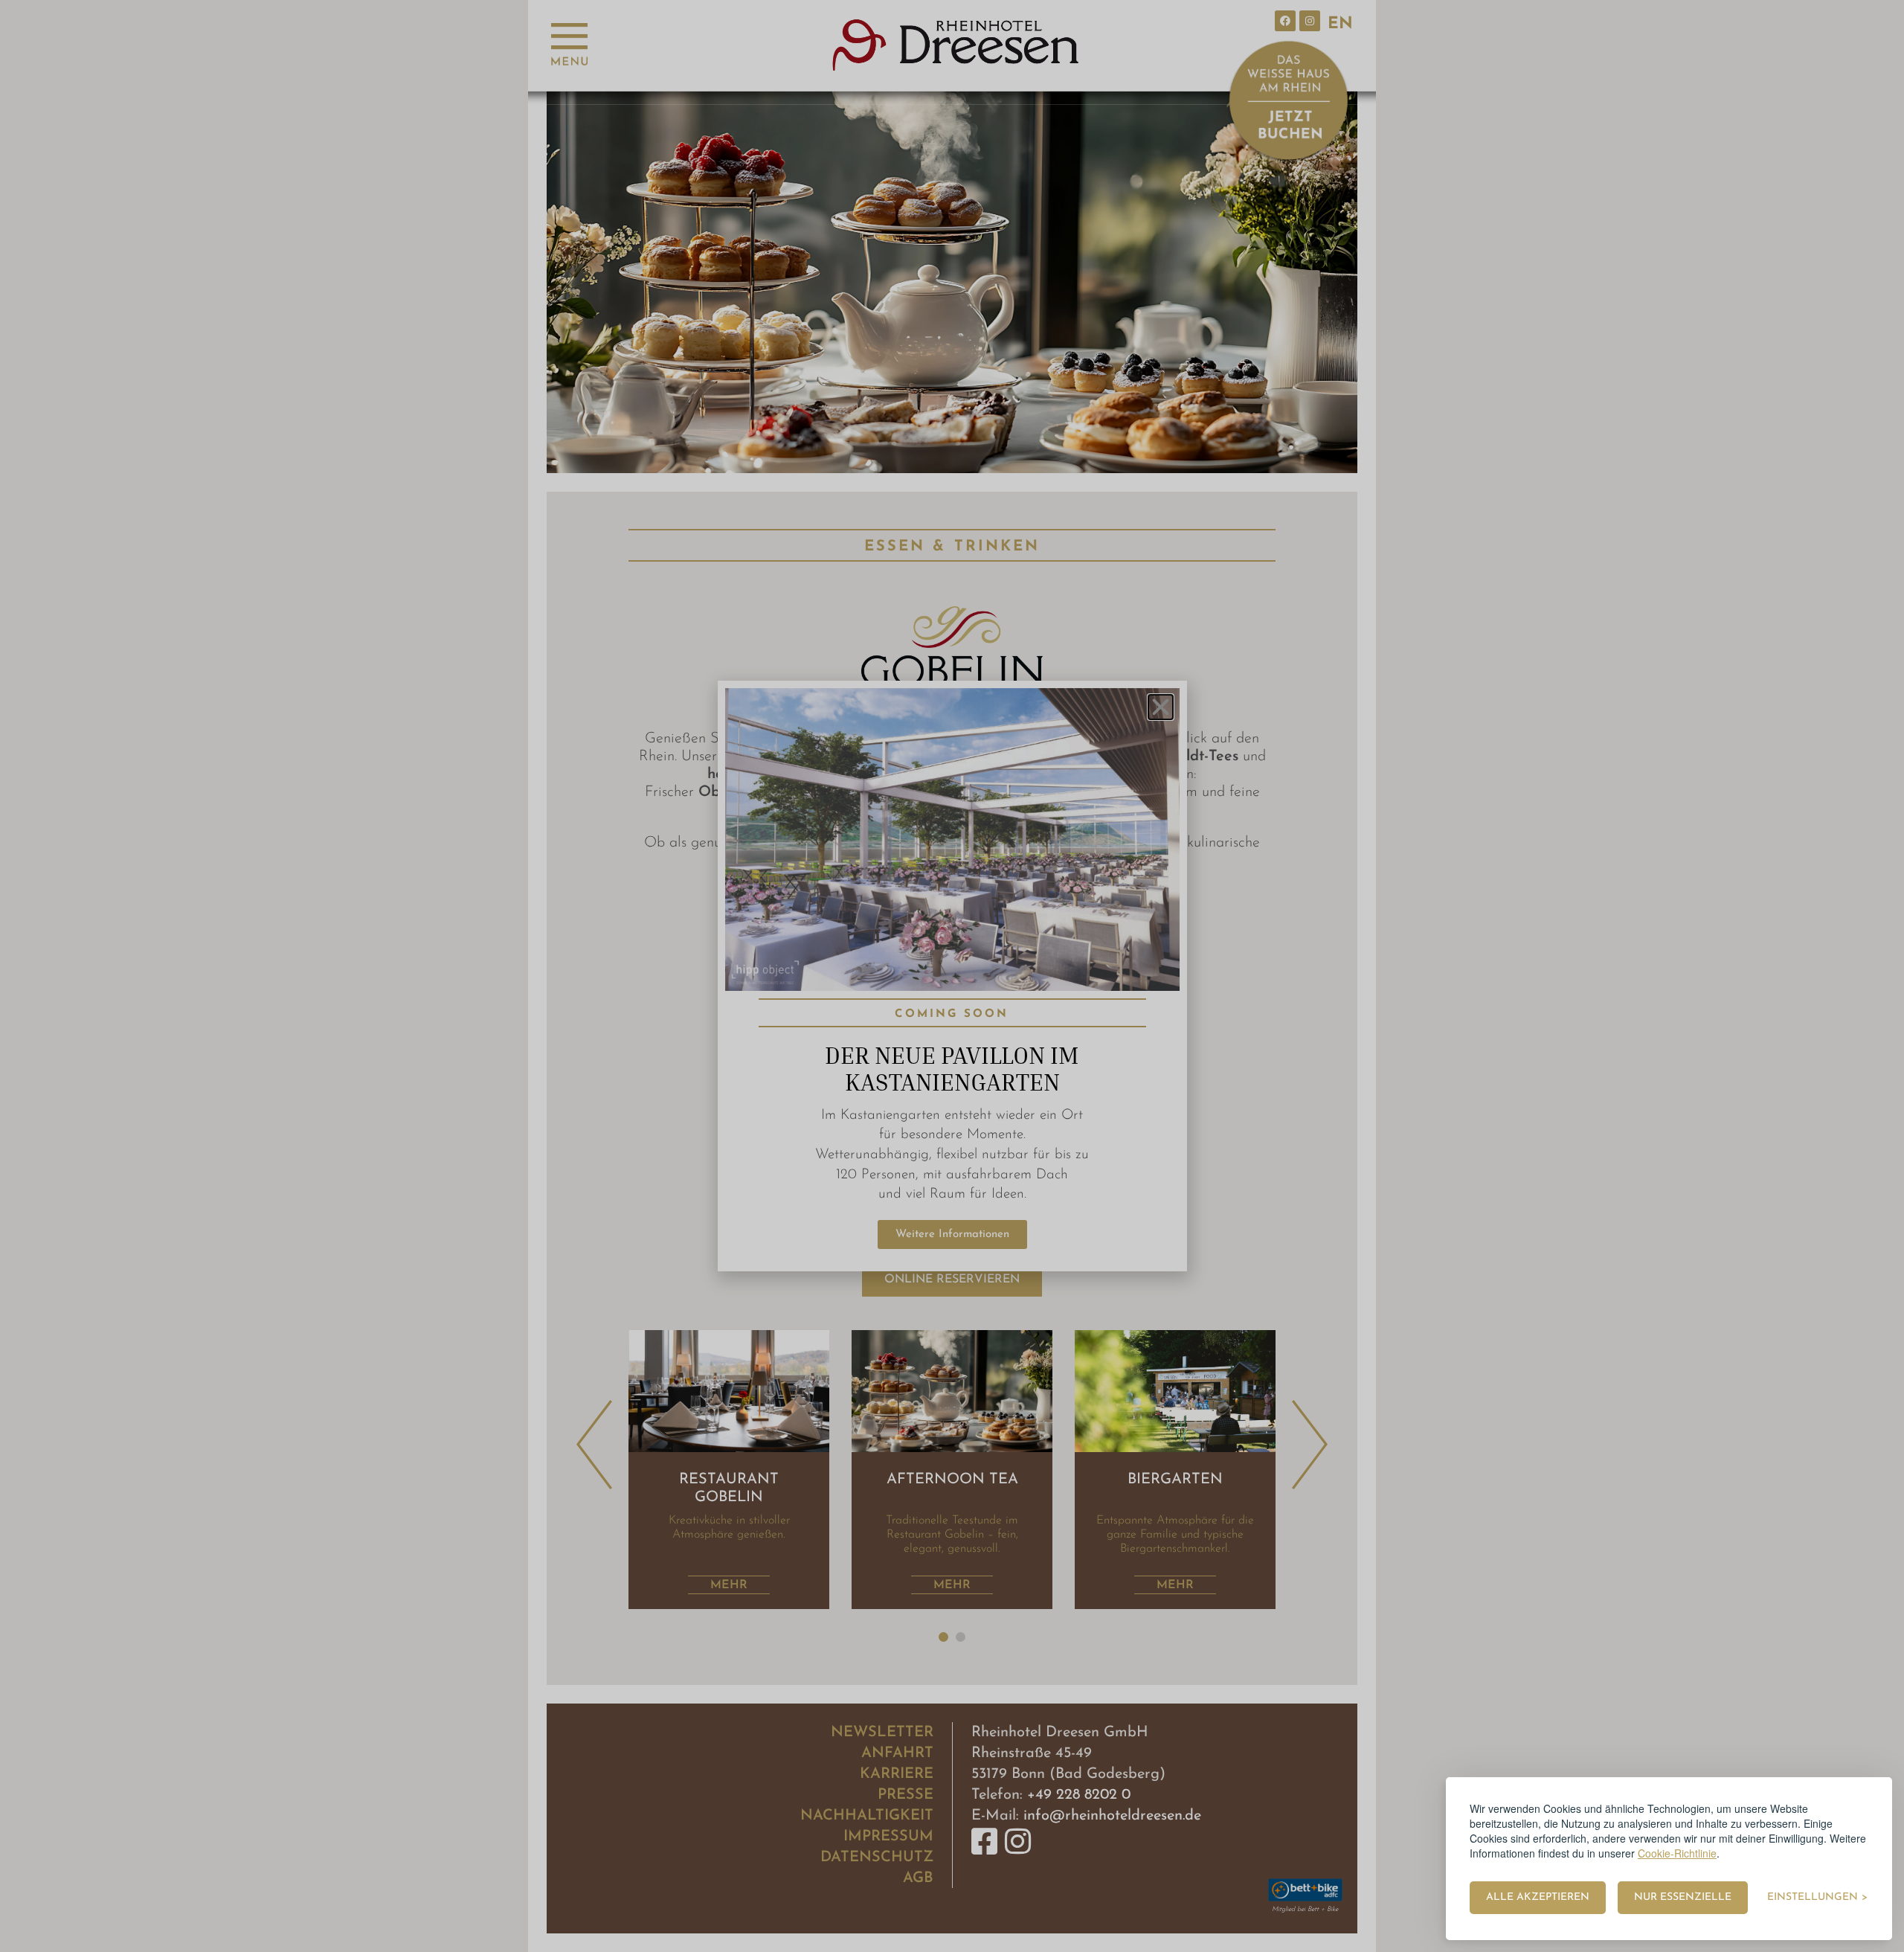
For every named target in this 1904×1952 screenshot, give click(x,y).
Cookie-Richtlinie (1677, 1853)
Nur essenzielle (1683, 1897)
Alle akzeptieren (1538, 1897)
